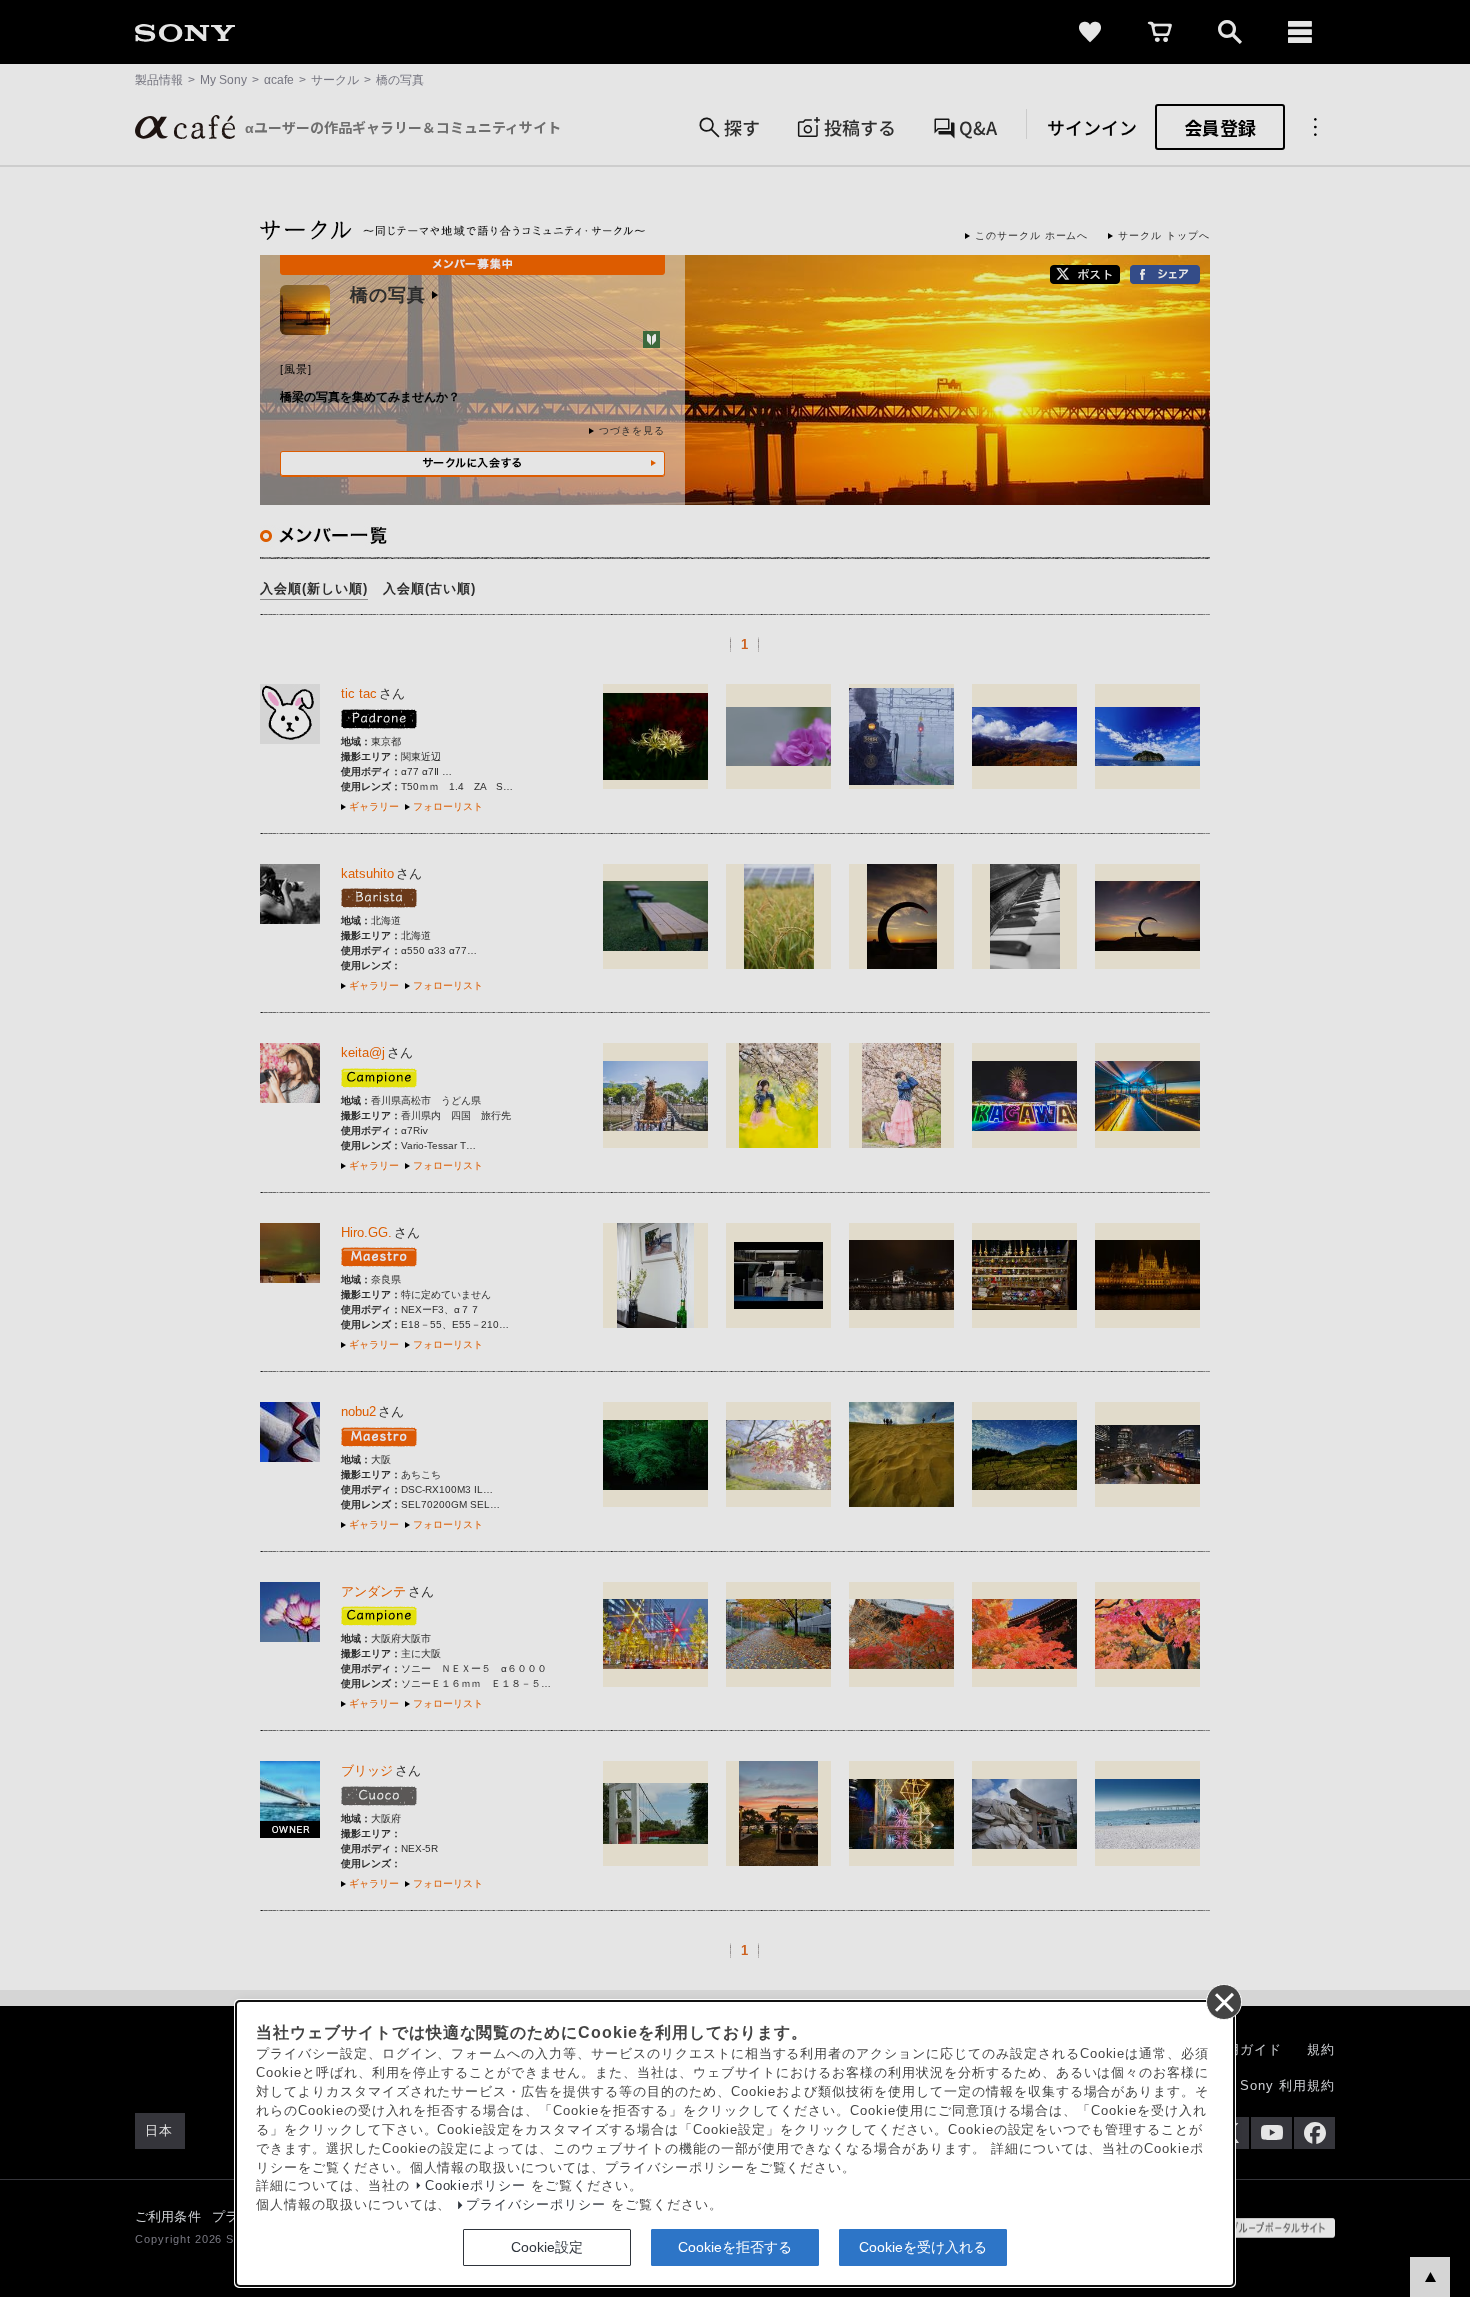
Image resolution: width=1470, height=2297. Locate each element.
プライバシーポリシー (536, 2205)
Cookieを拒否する (735, 2247)
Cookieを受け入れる (923, 2247)
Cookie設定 (547, 2247)
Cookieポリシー (476, 2186)
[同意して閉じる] (1223, 2001)
